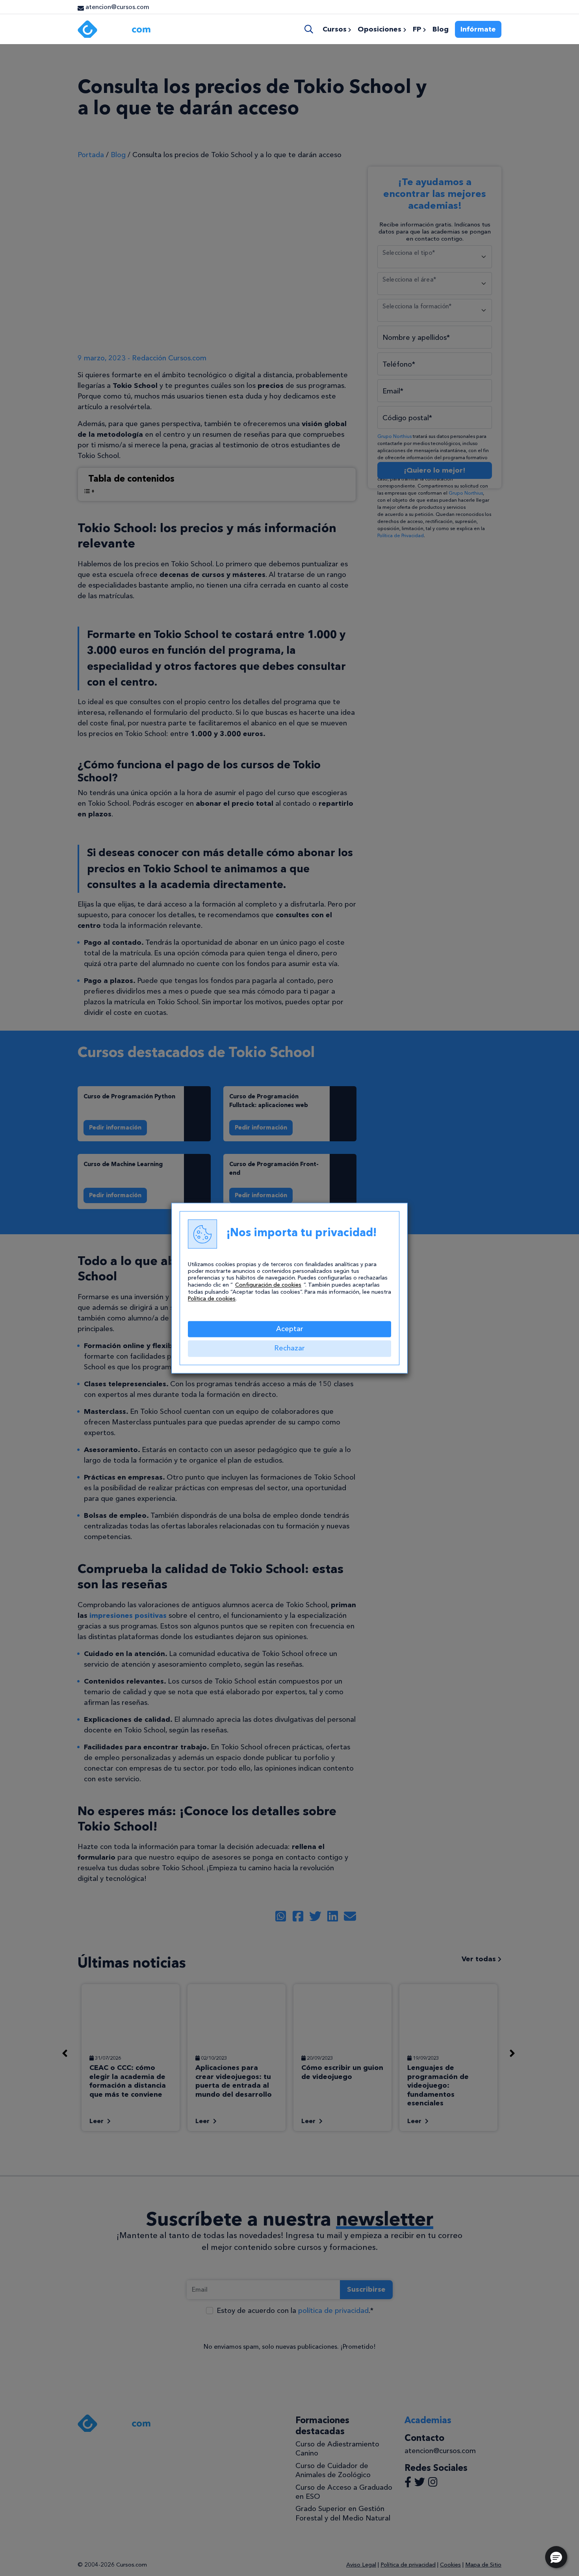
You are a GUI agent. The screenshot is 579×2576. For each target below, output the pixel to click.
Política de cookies (212, 1299)
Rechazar (289, 1348)
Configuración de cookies (268, 1285)
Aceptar (290, 1329)
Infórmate (478, 29)
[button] (556, 2557)
